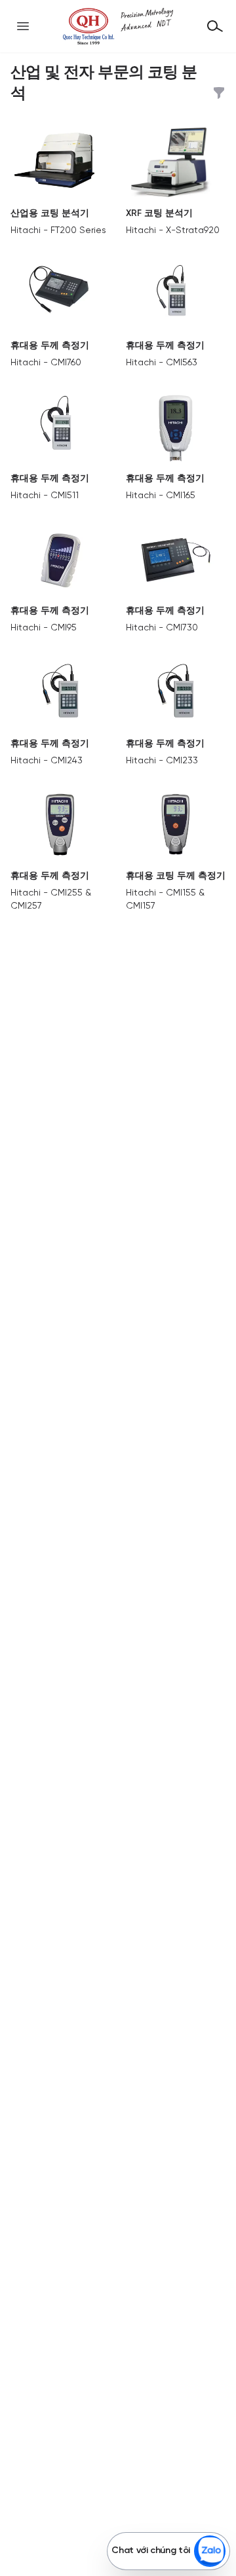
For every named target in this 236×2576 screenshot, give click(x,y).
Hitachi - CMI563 (162, 363)
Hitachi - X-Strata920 (173, 231)
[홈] (118, 26)
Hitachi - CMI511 (45, 496)
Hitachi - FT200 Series (58, 231)
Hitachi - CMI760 (46, 363)
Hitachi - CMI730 (162, 628)
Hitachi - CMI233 (162, 761)
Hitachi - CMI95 (44, 628)
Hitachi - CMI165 (161, 496)
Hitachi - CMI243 (47, 761)
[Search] (215, 26)
